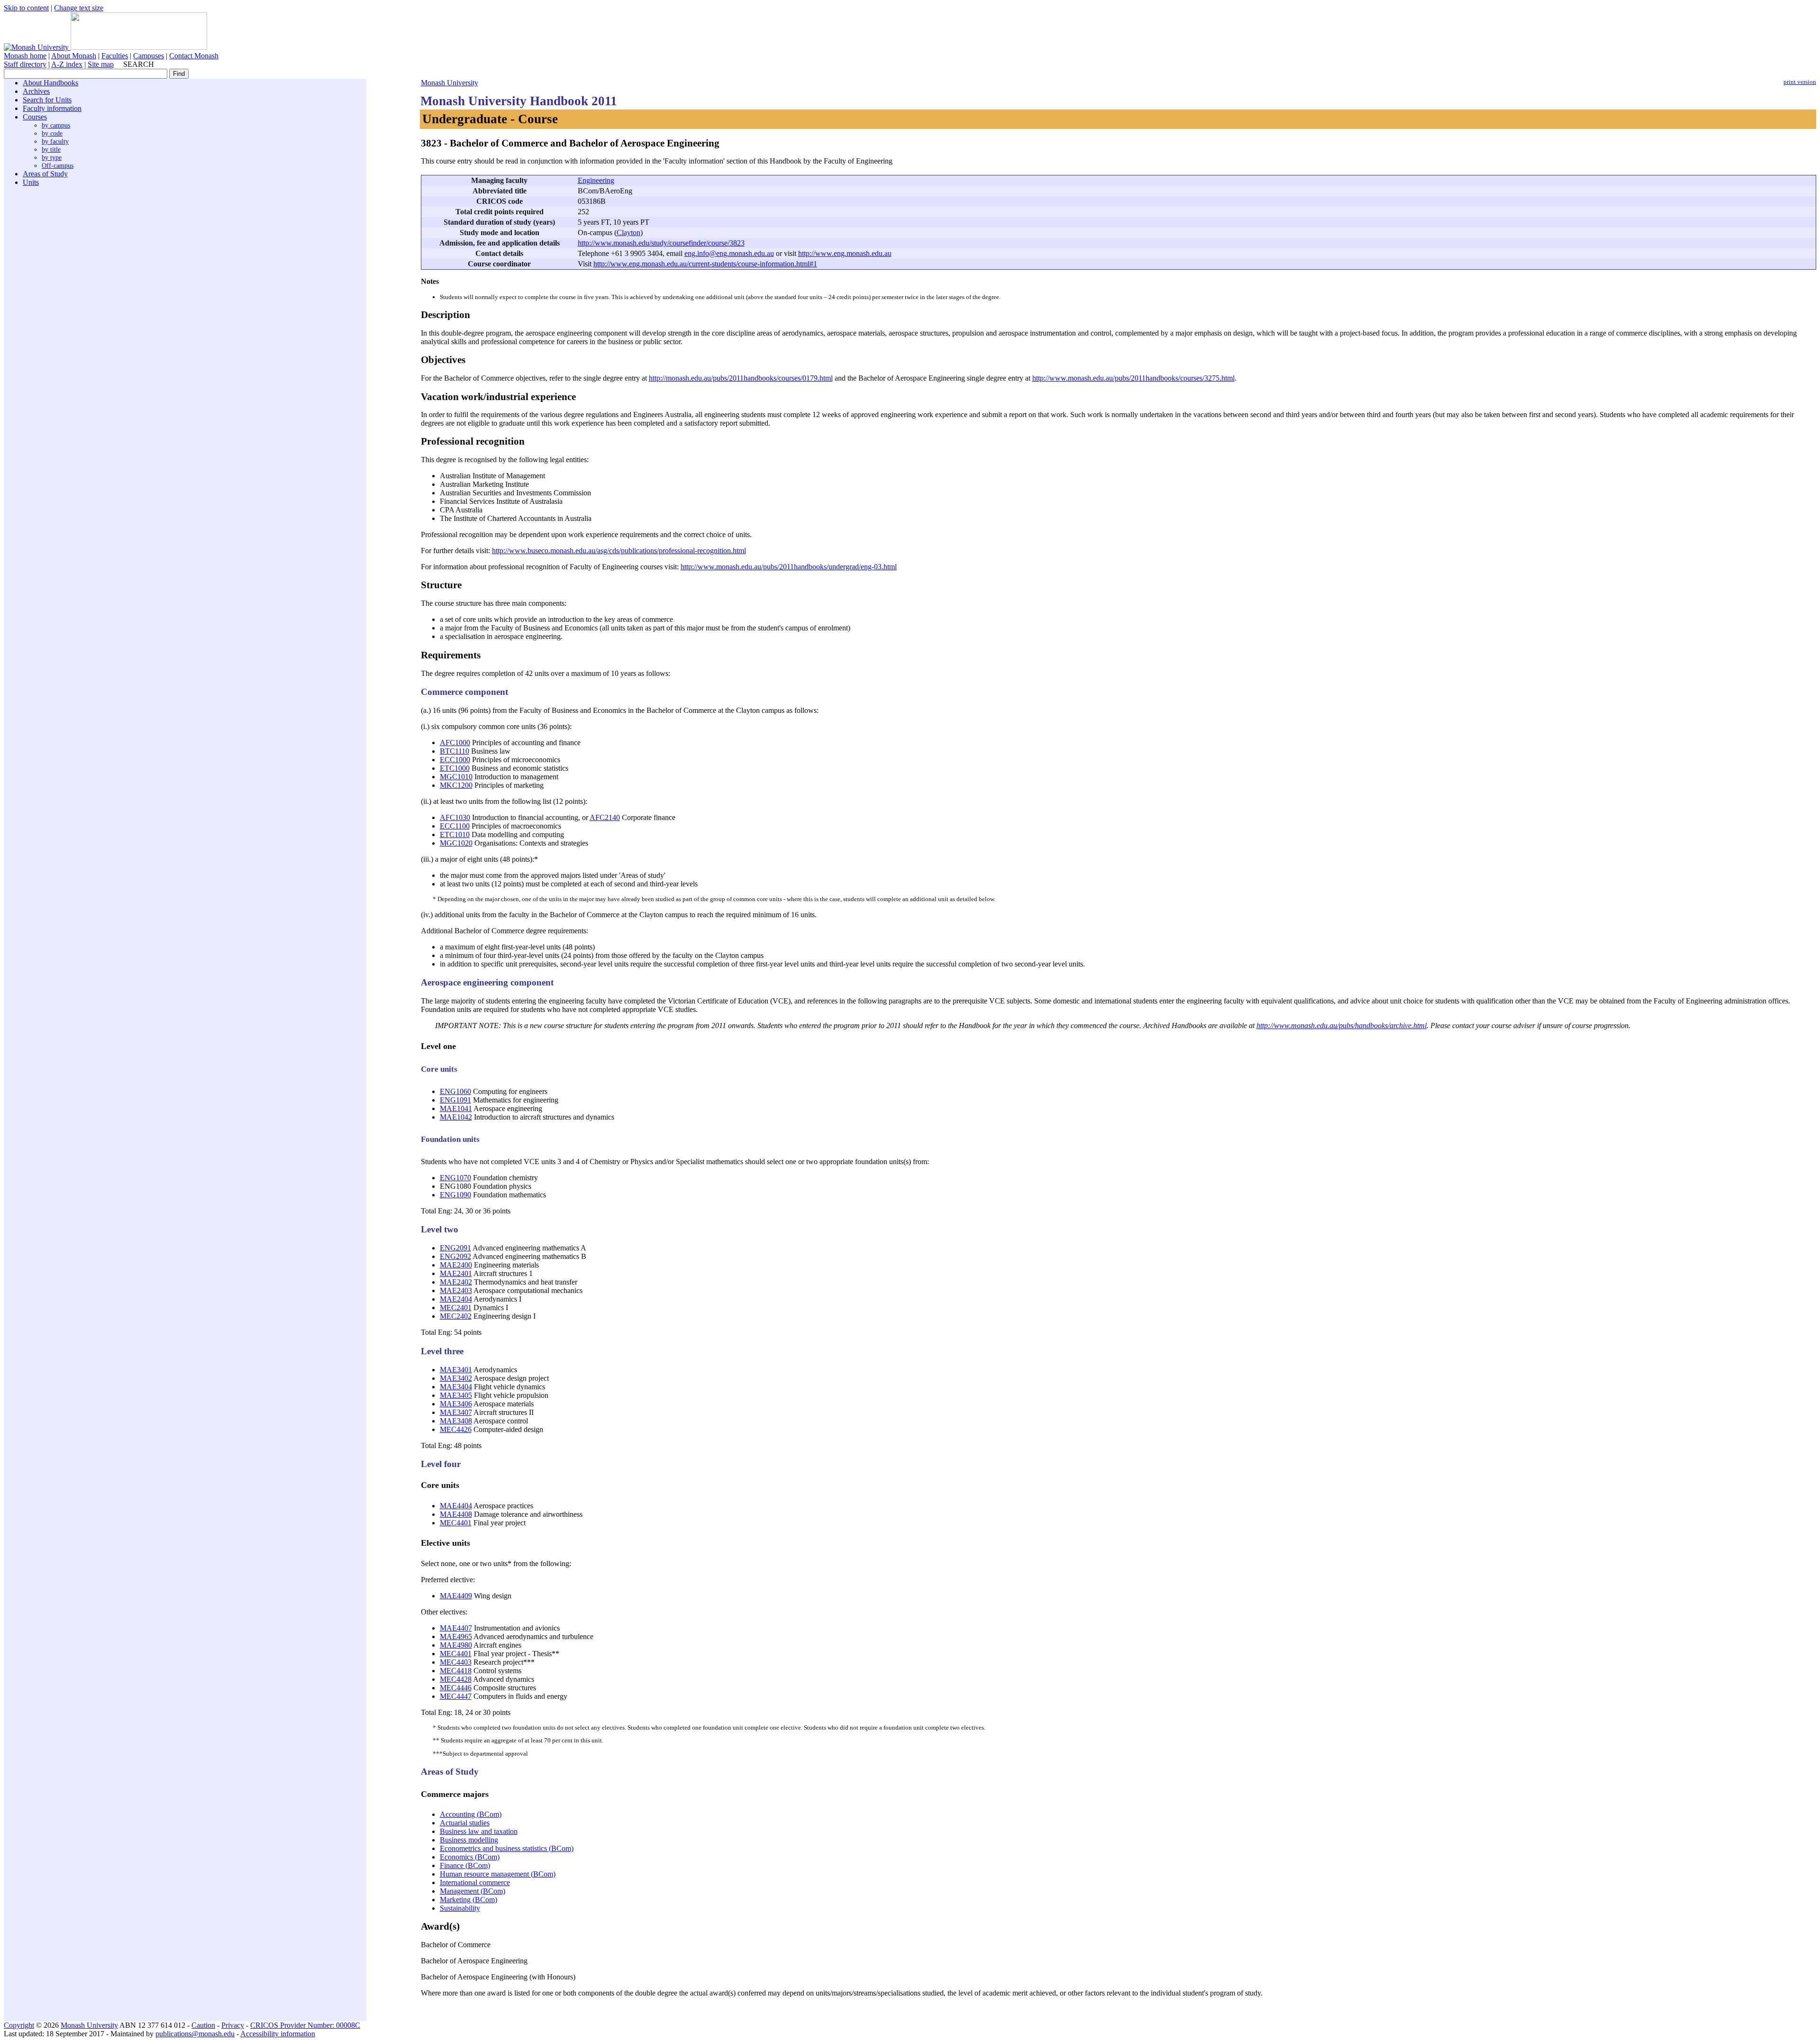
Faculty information (52, 108)
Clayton (628, 232)
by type (52, 157)
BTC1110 (455, 751)
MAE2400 (456, 1265)
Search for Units (47, 100)
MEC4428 (456, 1679)
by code (52, 133)
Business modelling (469, 1840)
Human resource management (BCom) (498, 1874)
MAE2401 (456, 1273)
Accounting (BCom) (471, 1814)
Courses (35, 117)
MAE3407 (456, 1412)
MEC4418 (456, 1671)
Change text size (79, 8)
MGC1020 (456, 843)
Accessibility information (278, 2034)
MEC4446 (456, 1688)
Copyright (19, 2025)
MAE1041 (456, 1108)
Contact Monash (194, 56)
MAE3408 (456, 1421)
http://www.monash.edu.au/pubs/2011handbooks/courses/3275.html (1133, 378)
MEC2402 (456, 1316)
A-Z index (67, 64)
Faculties (115, 56)
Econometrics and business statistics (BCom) (507, 1848)
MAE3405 (456, 1395)
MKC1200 (456, 785)
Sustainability (460, 1908)
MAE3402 (456, 1378)
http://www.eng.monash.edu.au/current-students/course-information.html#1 (705, 264)
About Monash (74, 56)
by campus (56, 125)
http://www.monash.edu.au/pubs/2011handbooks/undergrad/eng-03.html (789, 567)
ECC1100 (455, 826)
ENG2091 (455, 1248)
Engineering (596, 180)
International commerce (475, 1882)
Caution (203, 2025)
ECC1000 (455, 760)
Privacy (233, 2025)
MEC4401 (456, 1523)
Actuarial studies (465, 1823)
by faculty (55, 141)
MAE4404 (456, 1506)
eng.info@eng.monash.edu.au (729, 253)
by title (51, 149)
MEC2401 (456, 1308)
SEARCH (139, 64)
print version (1800, 82)
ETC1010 (455, 834)
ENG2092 (455, 1256)
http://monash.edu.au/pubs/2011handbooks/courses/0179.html (741, 378)
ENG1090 (455, 1195)
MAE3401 (456, 1370)
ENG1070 (455, 1178)
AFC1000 (455, 743)
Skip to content (26, 8)
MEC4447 (456, 1696)
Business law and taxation (479, 1831)
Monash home (25, 56)
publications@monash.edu (195, 2034)
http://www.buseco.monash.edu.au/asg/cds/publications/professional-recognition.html (619, 551)
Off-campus (58, 165)
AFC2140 (605, 817)
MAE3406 (456, 1404)
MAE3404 (456, 1387)
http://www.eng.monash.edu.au (845, 253)
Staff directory (25, 64)
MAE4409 (456, 1596)
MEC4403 (456, 1662)
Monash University (450, 83)
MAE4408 (456, 1514)
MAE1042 (456, 1117)
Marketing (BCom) (469, 1900)
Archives (36, 91)
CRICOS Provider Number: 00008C (305, 2025)
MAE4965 (456, 1636)
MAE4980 (456, 1645)
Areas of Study (45, 174)
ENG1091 (455, 1100)
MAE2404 (456, 1299)
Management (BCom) (473, 1891)
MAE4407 (456, 1628)
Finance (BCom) (465, 1865)
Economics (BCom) (470, 1857)
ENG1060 (455, 1091)
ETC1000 (455, 768)
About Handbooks (50, 83)
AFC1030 (455, 817)
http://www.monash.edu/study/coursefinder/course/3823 (661, 243)
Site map (101, 64)
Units (31, 182)
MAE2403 (456, 1290)
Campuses (149, 56)
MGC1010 (456, 777)
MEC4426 (456, 1429)
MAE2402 (456, 1282)
